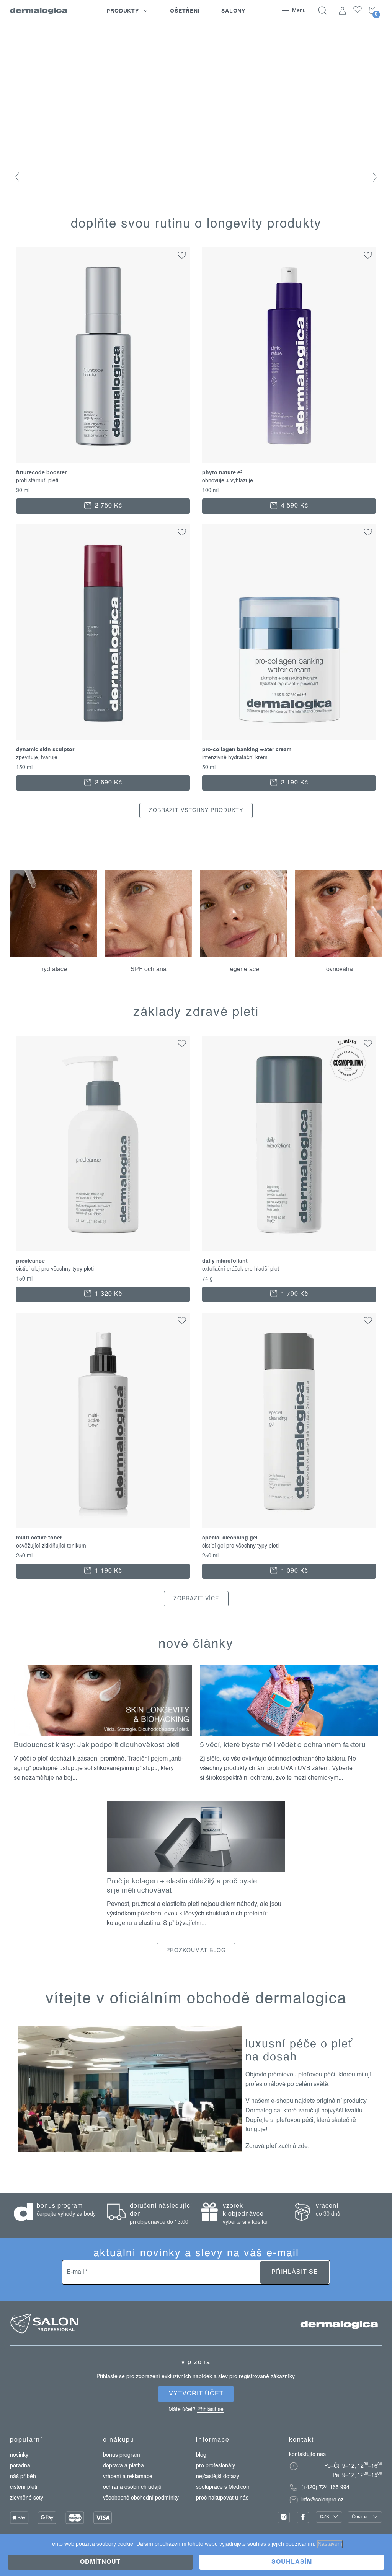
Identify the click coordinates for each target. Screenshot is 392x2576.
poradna (20, 2466)
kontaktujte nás (307, 2454)
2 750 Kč (108, 506)
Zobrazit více (196, 1599)
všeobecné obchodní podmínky (141, 2498)
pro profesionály (216, 2466)
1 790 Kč (294, 1294)
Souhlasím (292, 2562)
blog (201, 2455)
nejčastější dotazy (218, 2477)
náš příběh (23, 2477)
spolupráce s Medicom (223, 2487)
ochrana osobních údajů (132, 2487)
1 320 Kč (108, 1294)
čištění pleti (24, 2487)
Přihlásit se (295, 2272)
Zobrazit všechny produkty (196, 810)
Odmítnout (100, 2562)
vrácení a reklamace (128, 2477)
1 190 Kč (108, 1571)
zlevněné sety (27, 2498)
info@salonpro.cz (322, 2500)
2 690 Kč (108, 783)
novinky (19, 2455)
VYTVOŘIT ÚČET (196, 2394)
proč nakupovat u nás (222, 2498)
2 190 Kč (294, 783)
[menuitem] (127, 11)
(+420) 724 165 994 (325, 2488)
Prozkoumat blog (196, 1951)
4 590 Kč (294, 506)
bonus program (122, 2455)
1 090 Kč (294, 1571)
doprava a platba (123, 2466)
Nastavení (330, 2544)
